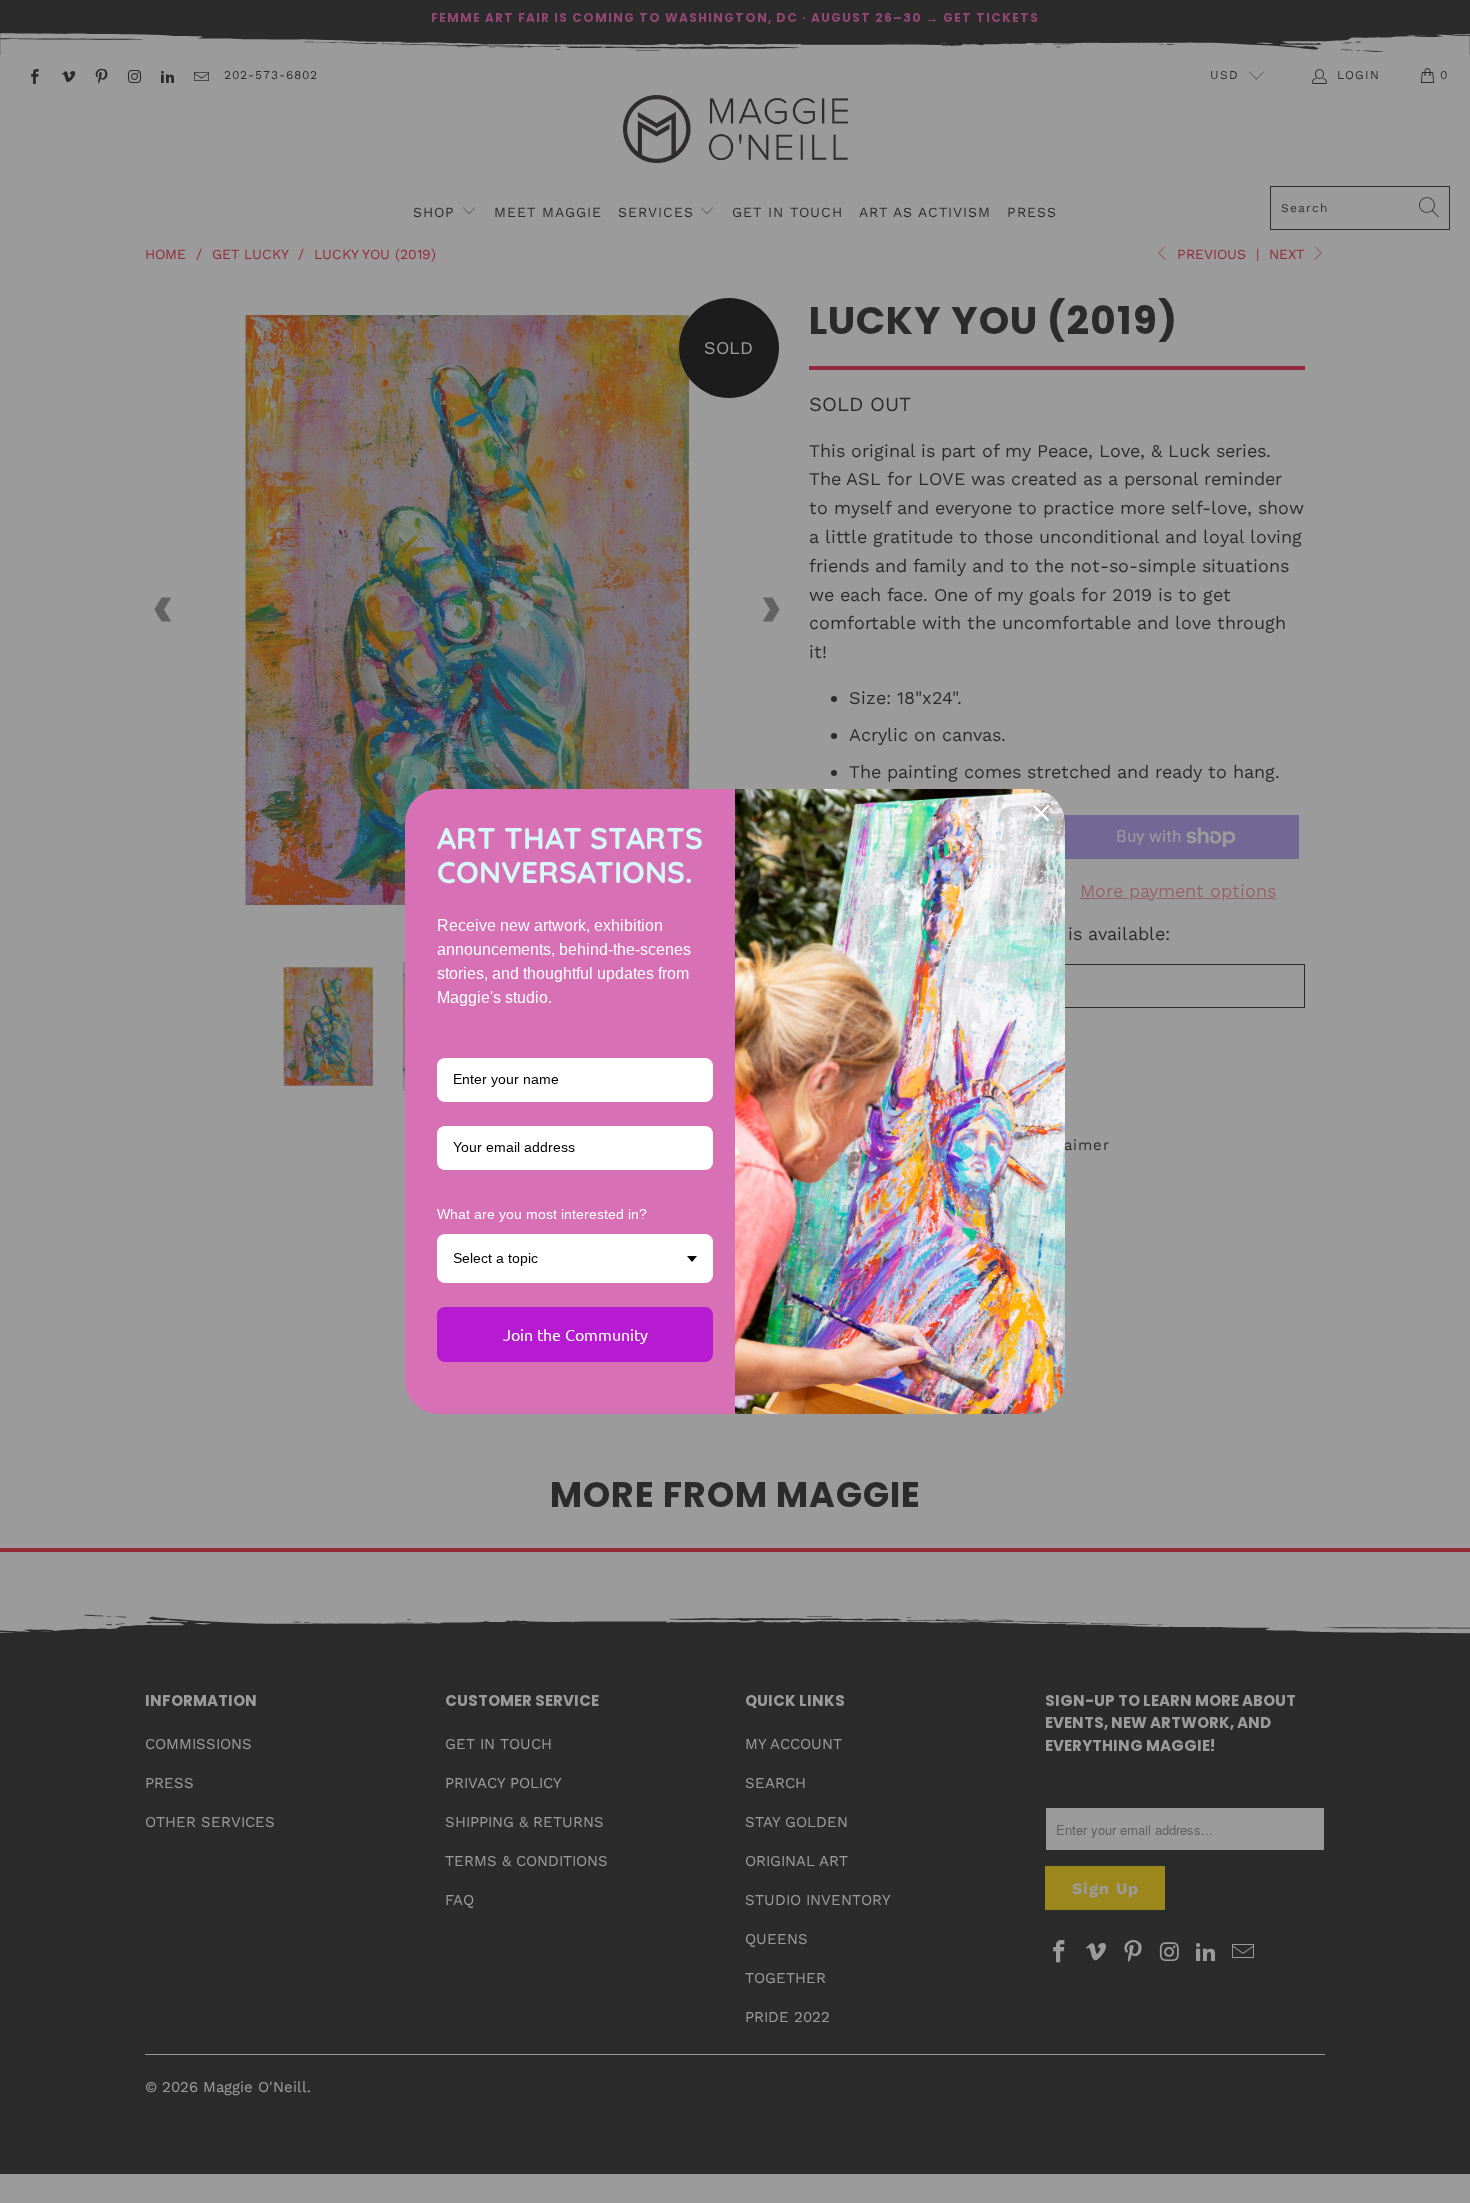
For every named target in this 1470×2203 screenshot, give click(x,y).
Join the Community (575, 1334)
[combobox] (575, 1258)
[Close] (1041, 813)
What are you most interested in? (542, 1214)
